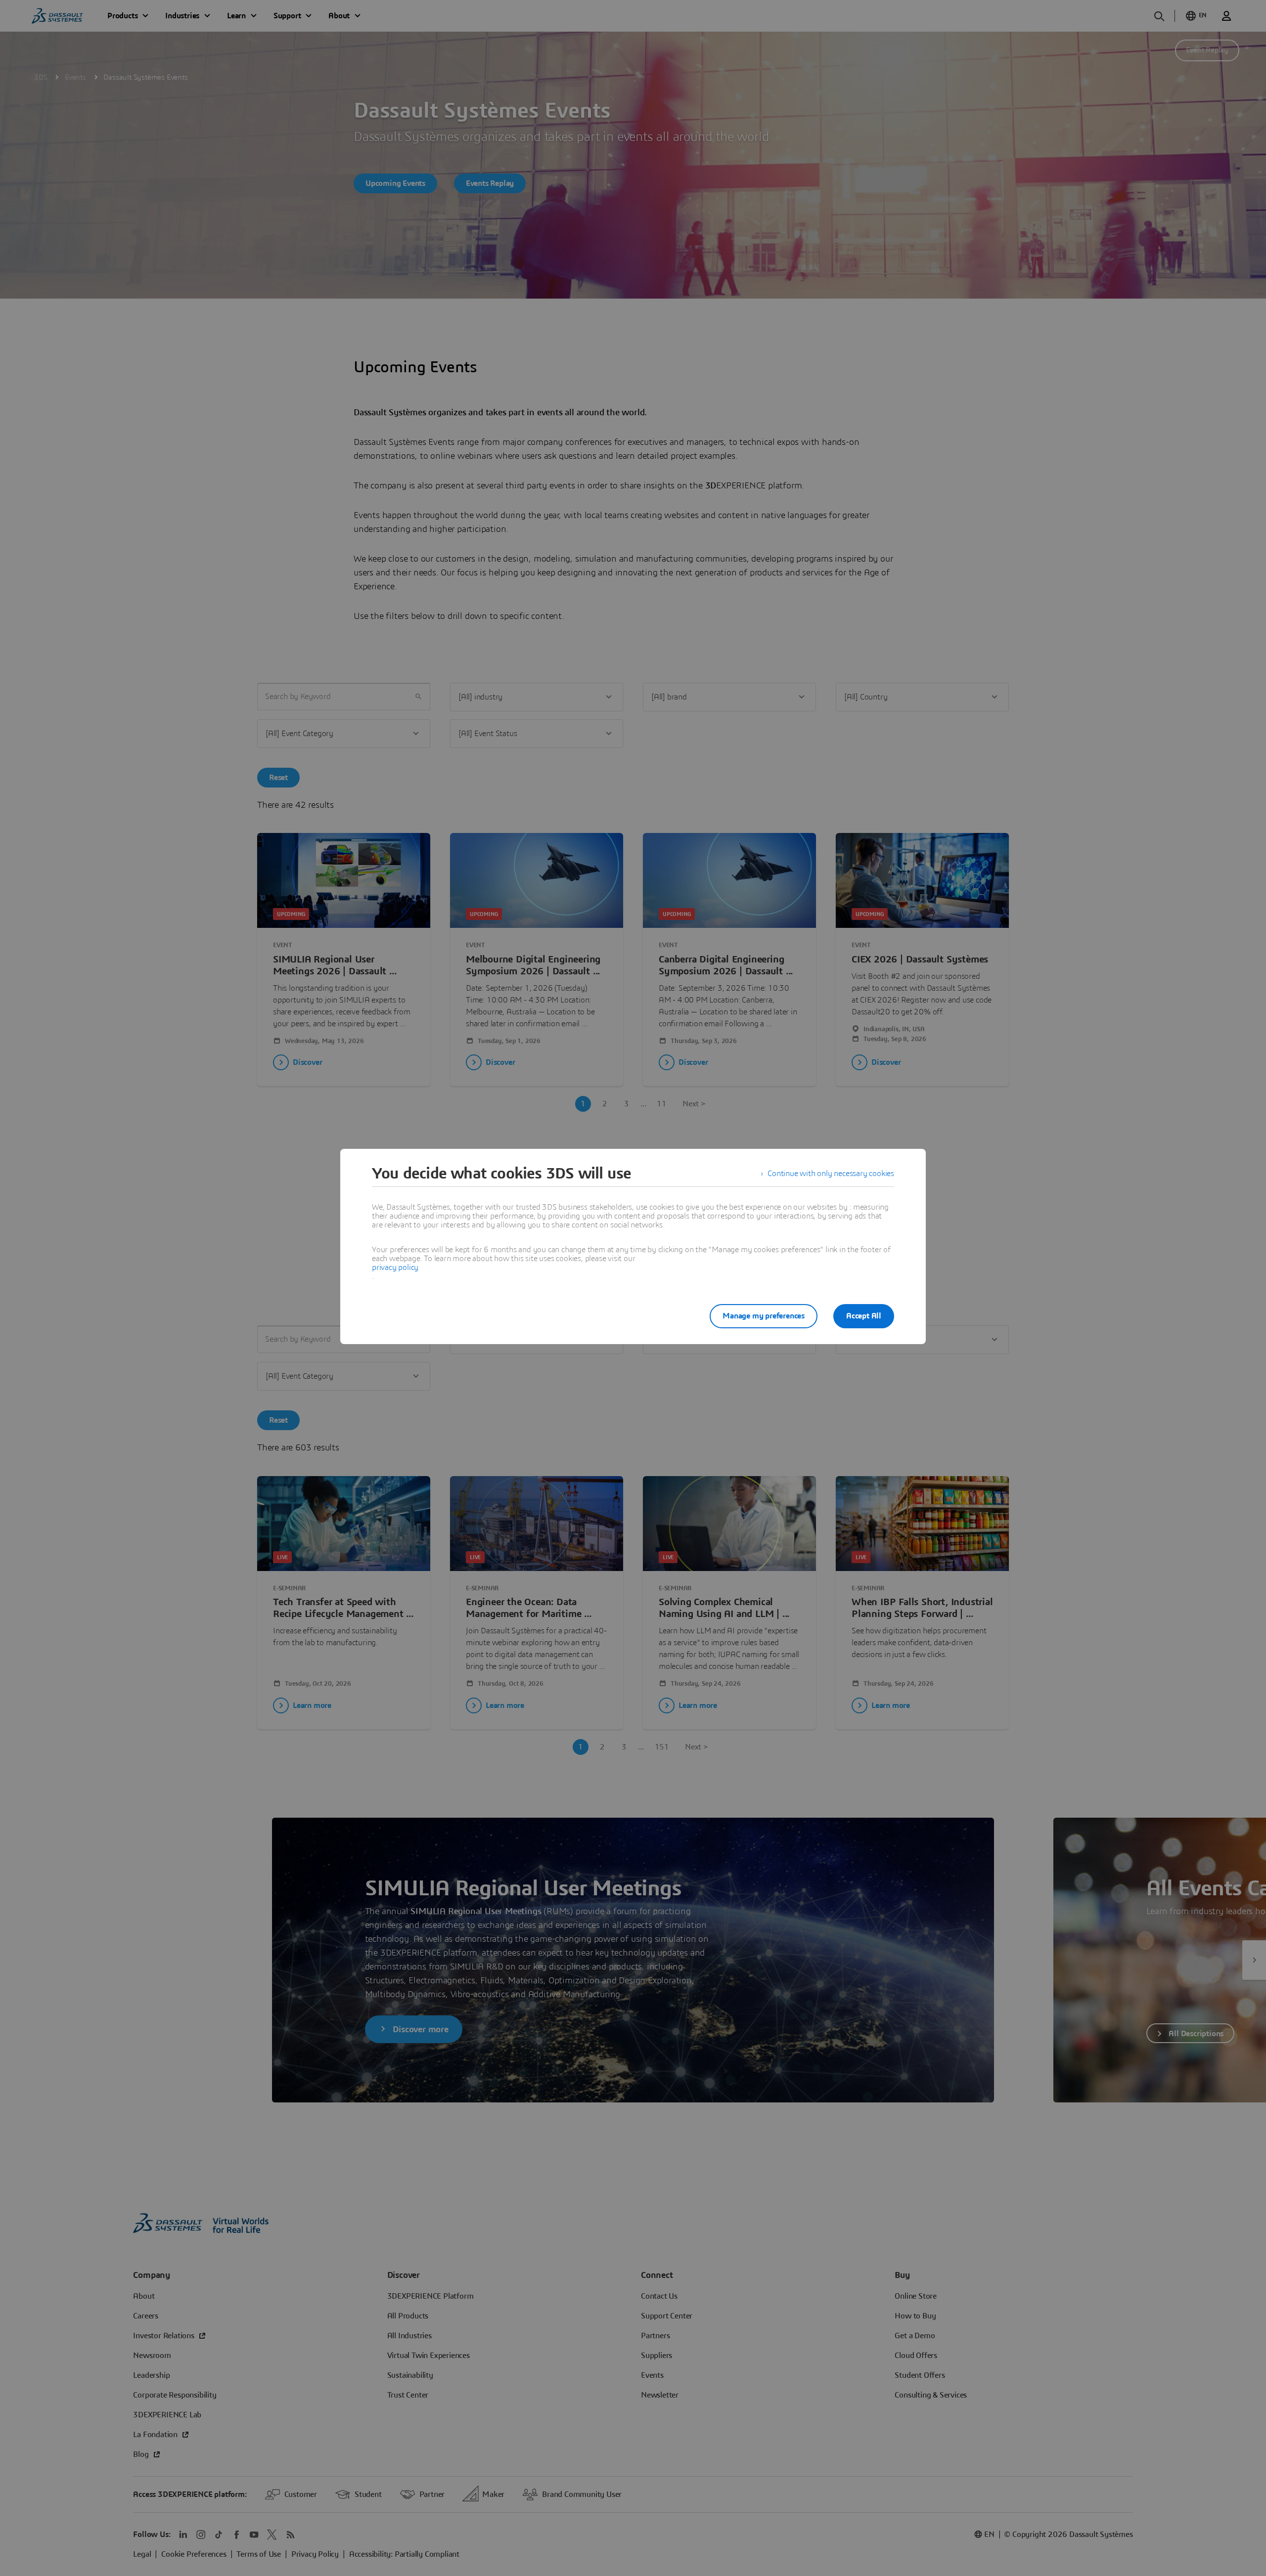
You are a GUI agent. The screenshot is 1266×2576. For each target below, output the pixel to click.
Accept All (864, 1316)
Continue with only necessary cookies (831, 1174)
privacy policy (395, 1267)
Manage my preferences (764, 1316)
